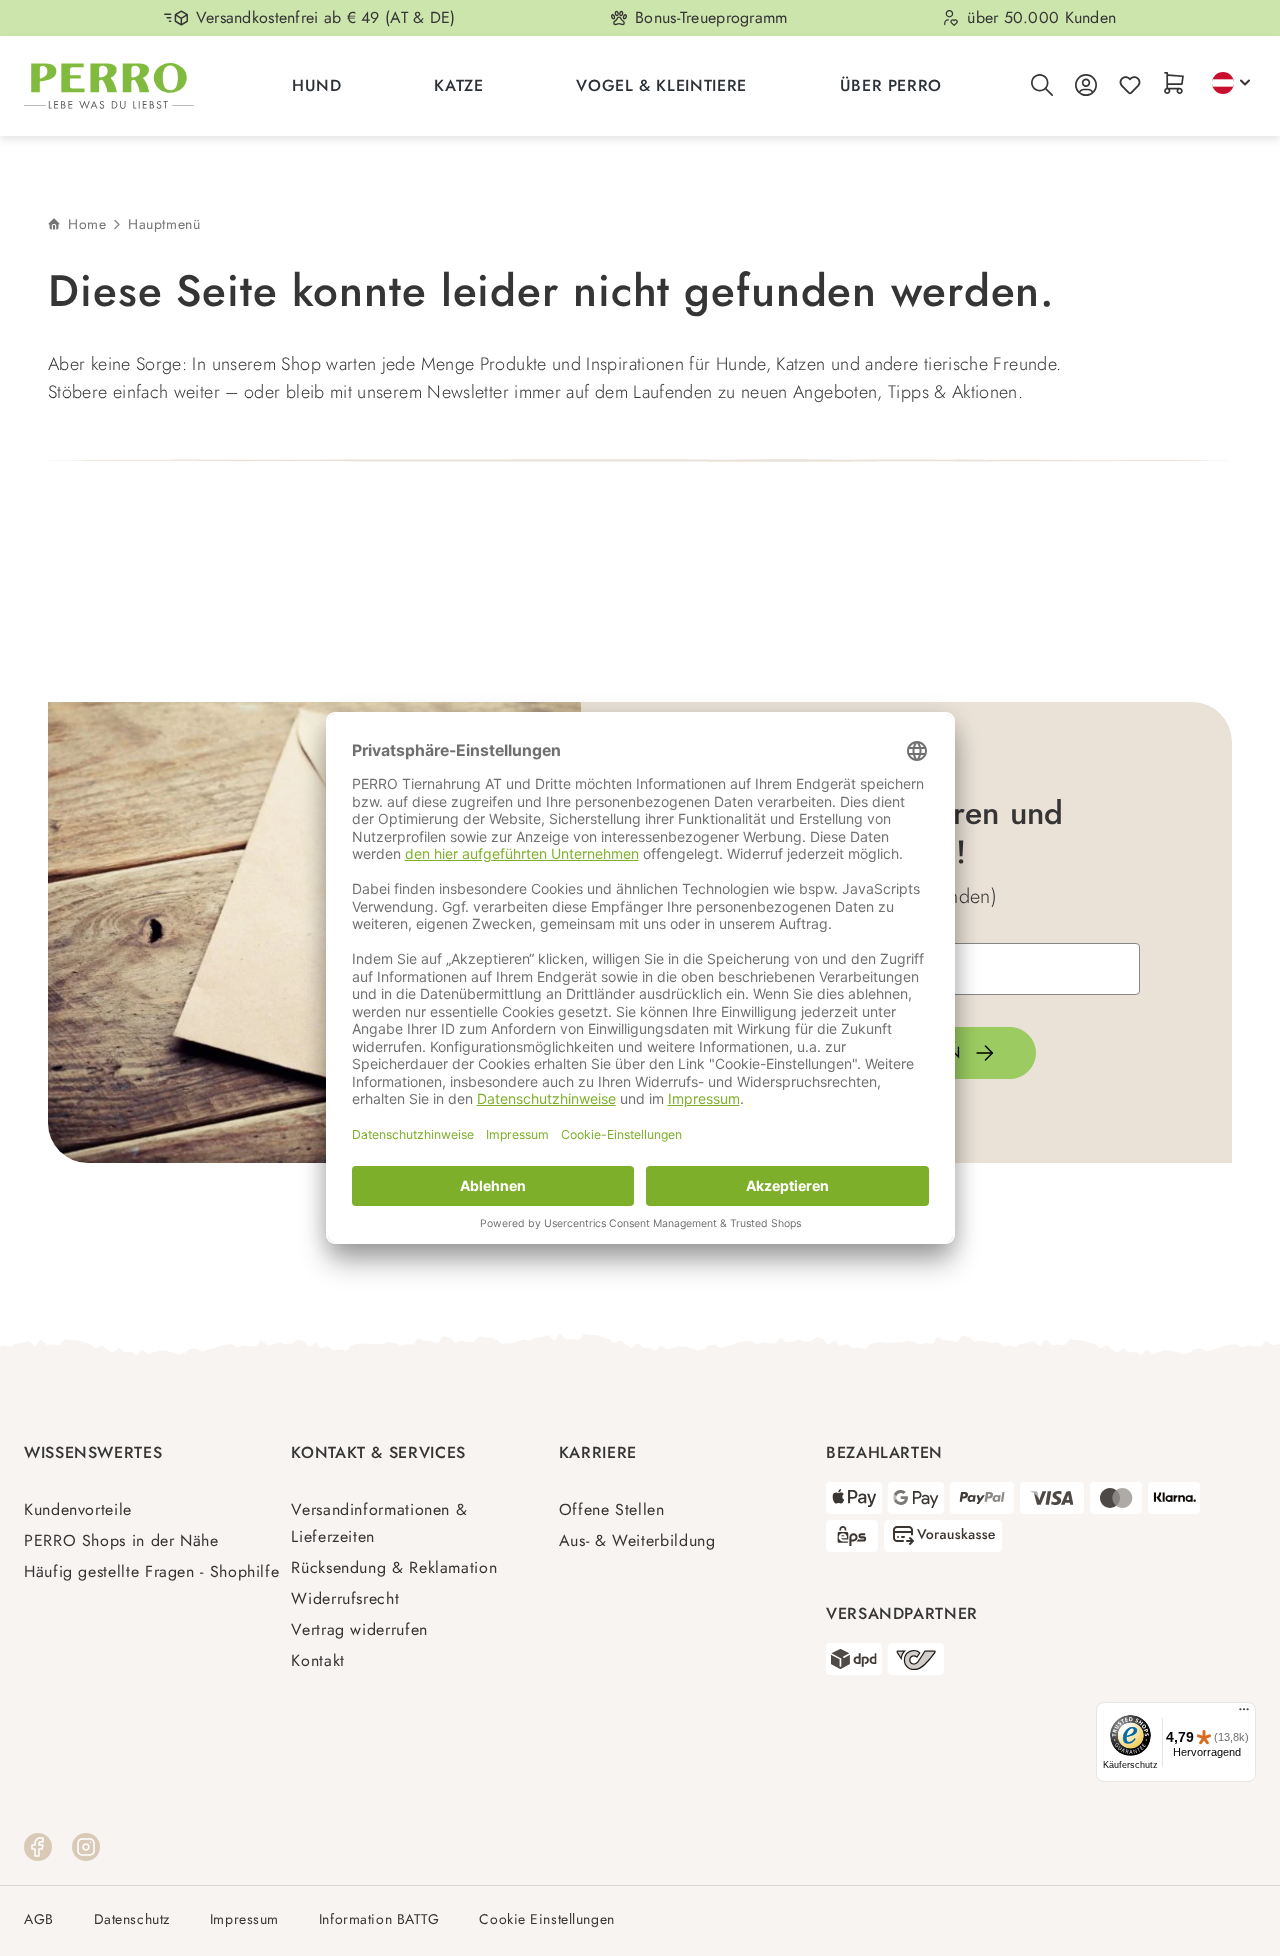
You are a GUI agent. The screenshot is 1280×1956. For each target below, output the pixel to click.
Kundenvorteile (78, 1509)
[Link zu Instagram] (86, 1845)
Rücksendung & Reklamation (394, 1567)
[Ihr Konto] (1086, 86)
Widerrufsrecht (345, 1598)
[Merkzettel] (1130, 86)
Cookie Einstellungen (546, 1919)
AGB (39, 1919)
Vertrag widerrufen (359, 1629)
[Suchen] (1042, 86)
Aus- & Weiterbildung (637, 1540)
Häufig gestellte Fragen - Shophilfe (151, 1571)
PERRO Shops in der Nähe (121, 1540)
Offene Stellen (612, 1509)
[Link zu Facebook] (38, 1845)
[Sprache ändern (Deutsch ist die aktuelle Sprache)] (1231, 83)
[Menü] (1244, 1714)
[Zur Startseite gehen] (109, 86)
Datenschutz (132, 1919)
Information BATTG (379, 1919)
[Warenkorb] (1174, 84)
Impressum (244, 1919)
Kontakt (317, 1660)
